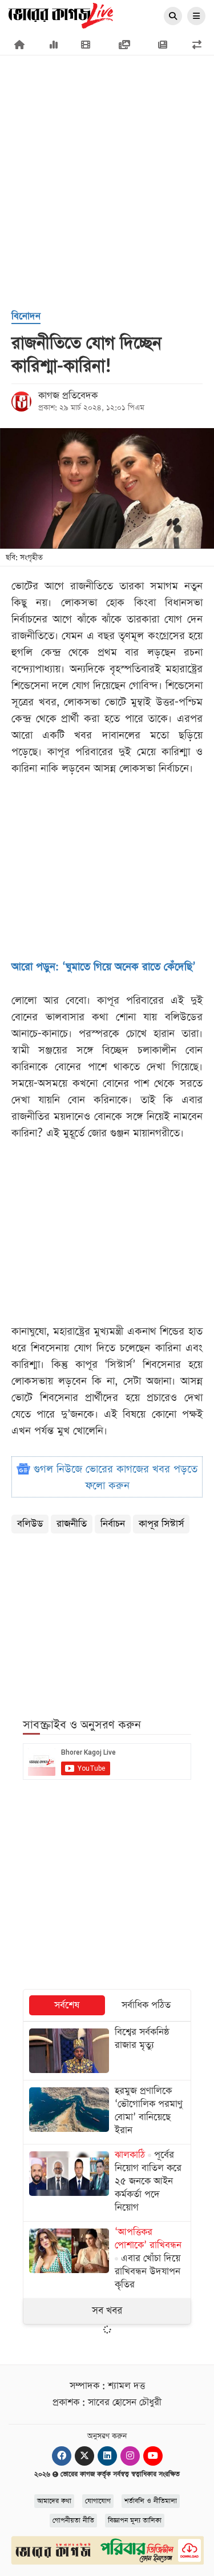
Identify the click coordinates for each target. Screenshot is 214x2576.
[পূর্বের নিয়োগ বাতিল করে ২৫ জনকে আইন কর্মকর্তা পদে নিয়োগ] (107, 2183)
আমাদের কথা (54, 2501)
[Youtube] (153, 2456)
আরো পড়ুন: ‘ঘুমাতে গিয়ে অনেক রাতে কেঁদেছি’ (104, 967)
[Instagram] (130, 2456)
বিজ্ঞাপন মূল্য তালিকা (135, 2521)
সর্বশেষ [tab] (67, 2005)
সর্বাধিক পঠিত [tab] (146, 2005)
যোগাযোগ (98, 2501)
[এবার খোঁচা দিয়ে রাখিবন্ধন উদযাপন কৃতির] (107, 2260)
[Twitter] (84, 2456)
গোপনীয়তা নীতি (73, 2521)
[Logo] (61, 15)
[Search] (173, 17)
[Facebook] (62, 2456)
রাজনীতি (72, 1524)
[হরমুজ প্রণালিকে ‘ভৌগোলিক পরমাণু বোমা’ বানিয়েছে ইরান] (107, 2112)
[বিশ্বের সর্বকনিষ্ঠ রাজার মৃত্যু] (107, 2051)
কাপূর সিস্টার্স (161, 1524)
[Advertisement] (107, 124)
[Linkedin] (107, 2456)
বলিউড (30, 1524)
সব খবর (107, 2311)
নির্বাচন (113, 1524)
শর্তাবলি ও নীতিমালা (151, 2501)
